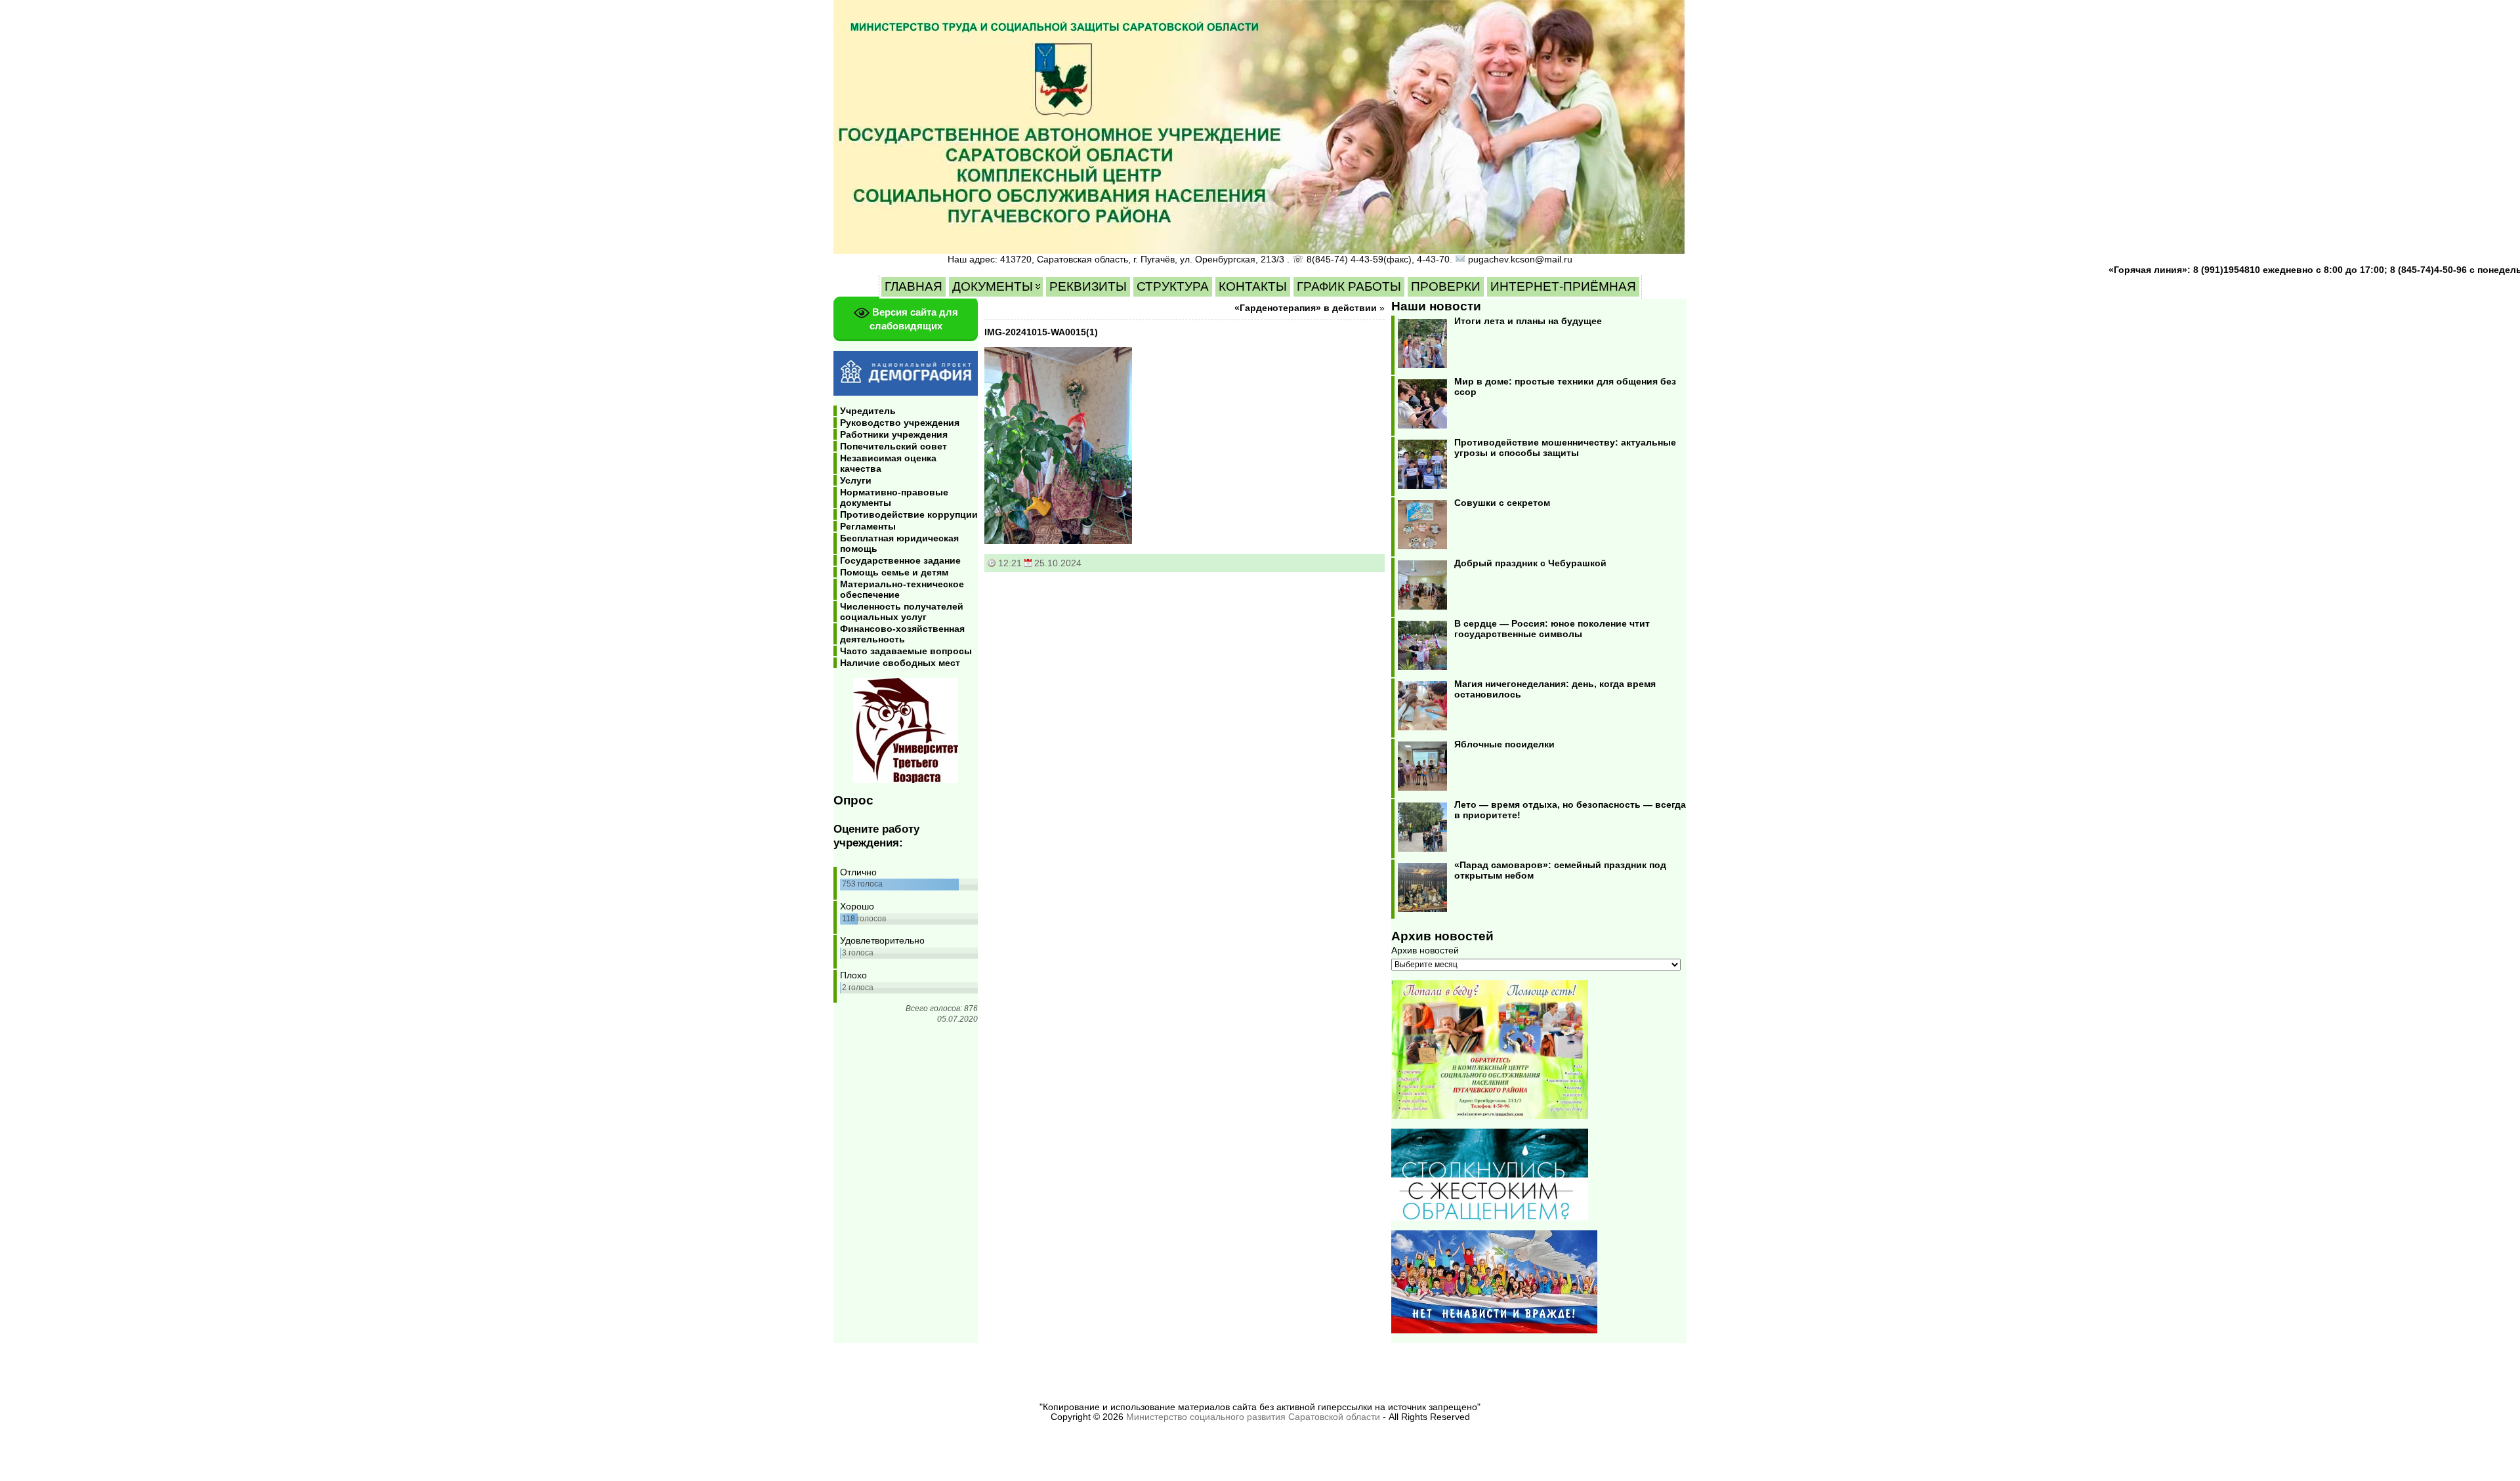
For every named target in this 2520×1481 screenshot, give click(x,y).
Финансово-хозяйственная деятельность (902, 634)
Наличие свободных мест (900, 663)
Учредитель (868, 411)
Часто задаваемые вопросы (906, 651)
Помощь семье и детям (894, 572)
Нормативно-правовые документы (894, 497)
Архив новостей (1425, 950)
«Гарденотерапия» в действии (1306, 308)
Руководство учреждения (900, 423)
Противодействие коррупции (909, 514)
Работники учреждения (894, 434)
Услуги (856, 480)
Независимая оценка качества (888, 463)
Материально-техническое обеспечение (902, 589)
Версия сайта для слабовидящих (914, 319)
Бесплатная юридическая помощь (899, 543)
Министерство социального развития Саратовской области (1253, 1417)
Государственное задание (900, 560)
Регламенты (868, 526)
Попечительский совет (893, 446)
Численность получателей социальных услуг (902, 612)
